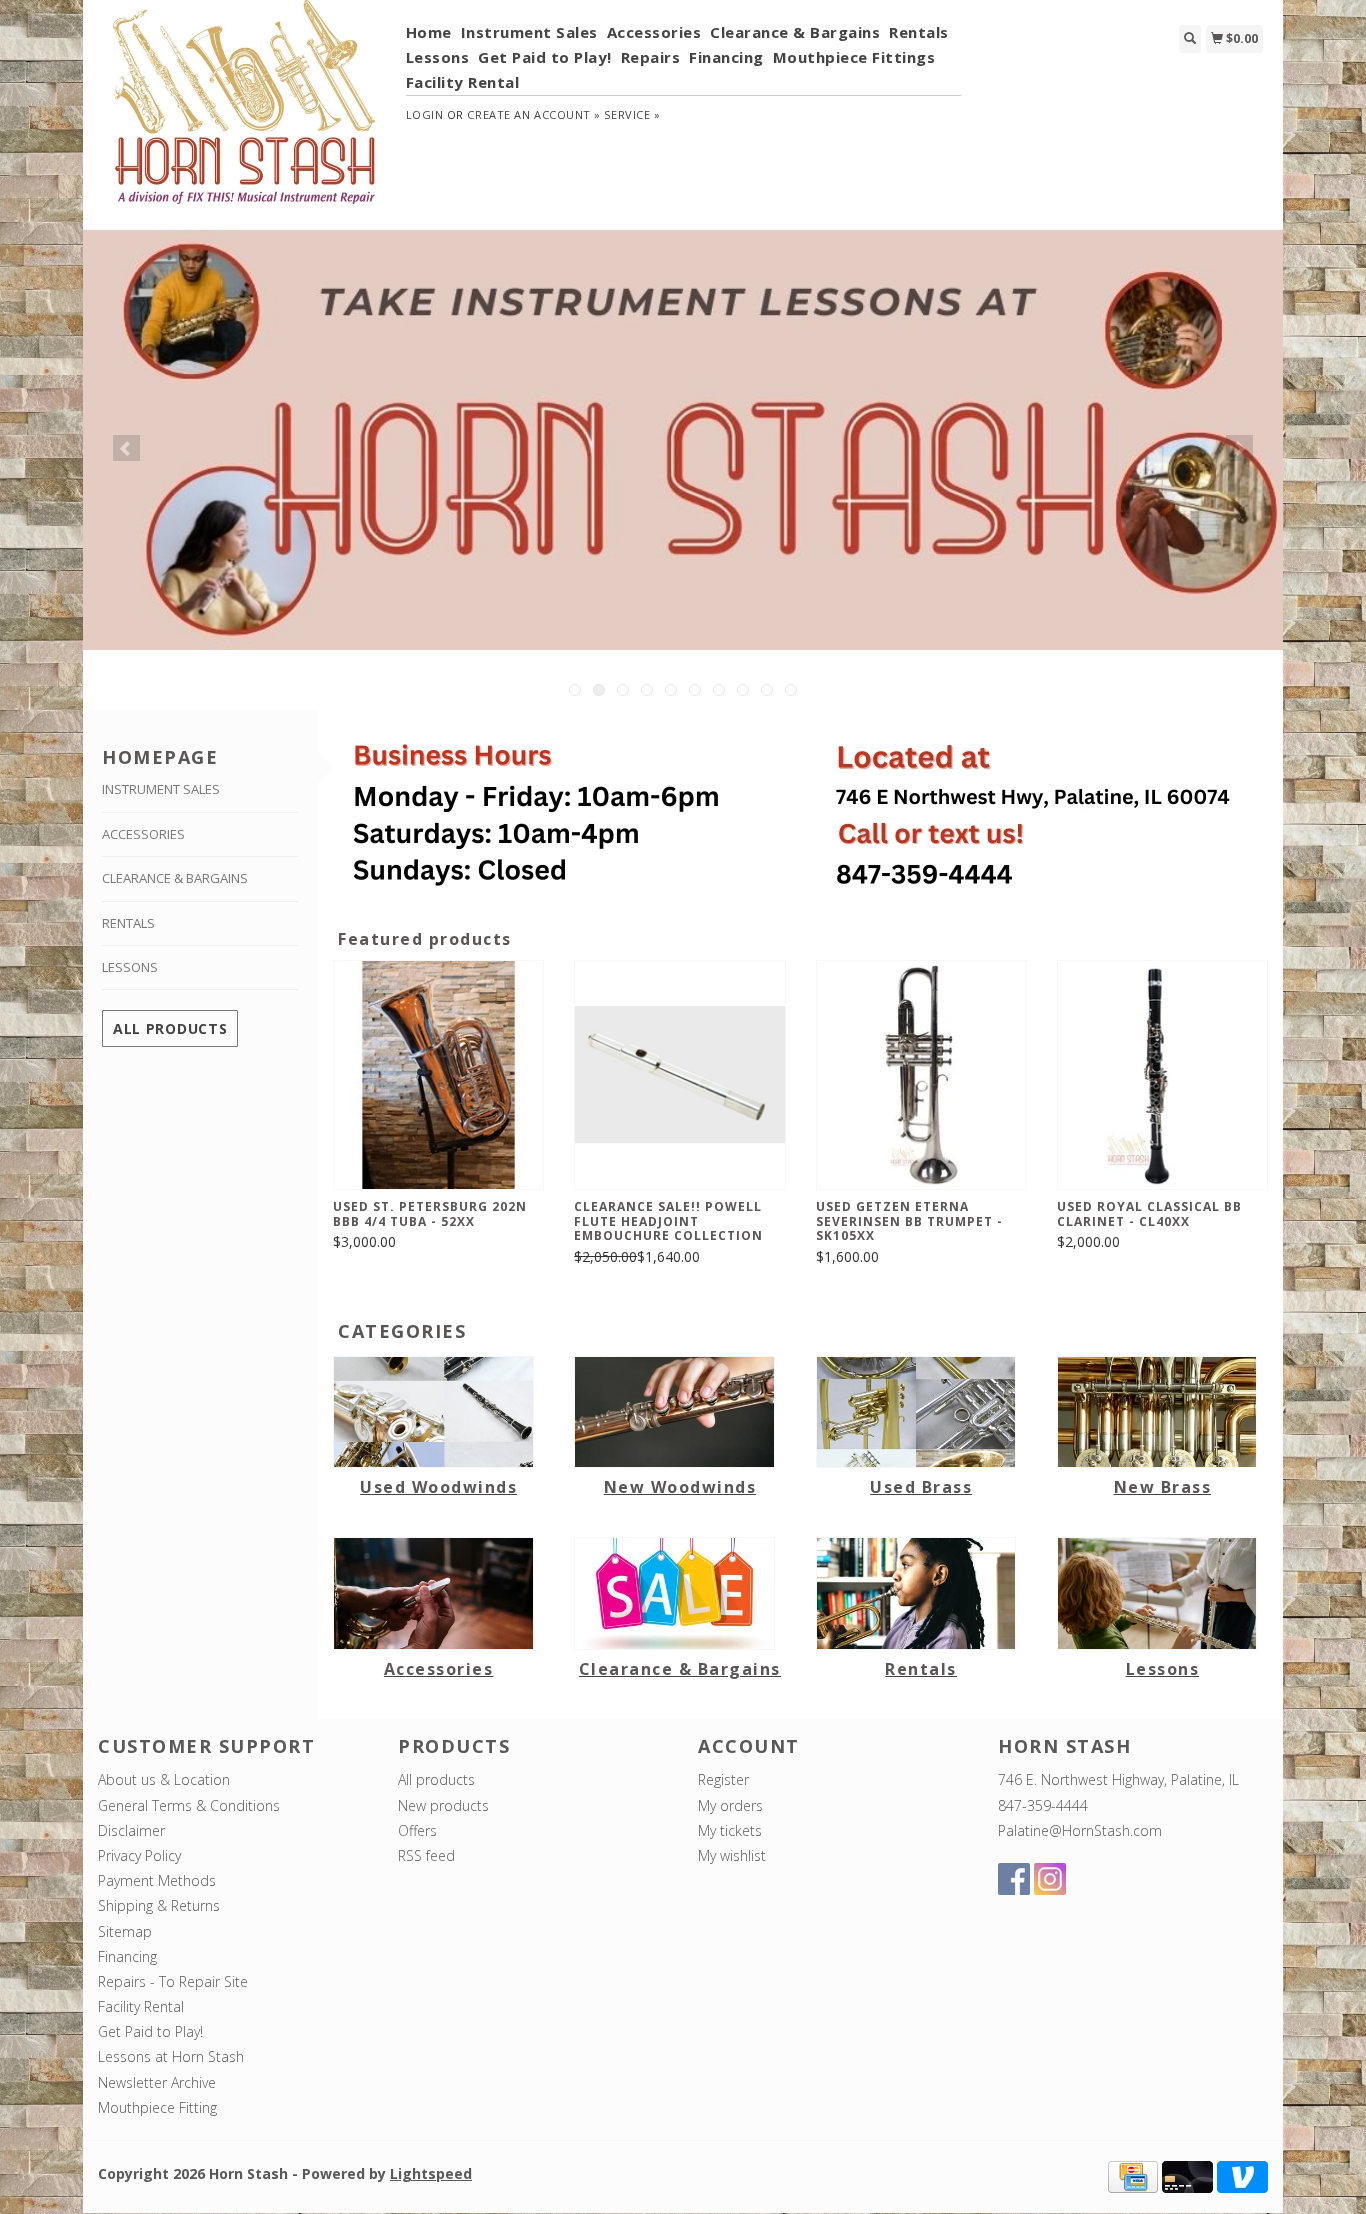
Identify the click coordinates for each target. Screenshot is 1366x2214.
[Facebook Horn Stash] (1014, 1879)
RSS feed (426, 1855)
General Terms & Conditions (189, 1805)
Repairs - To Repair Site (173, 1981)
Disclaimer (131, 1830)
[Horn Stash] (244, 113)
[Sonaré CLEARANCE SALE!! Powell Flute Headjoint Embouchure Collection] (679, 1075)
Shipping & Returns (159, 1905)
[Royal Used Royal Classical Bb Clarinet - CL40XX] (1162, 1075)
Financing (726, 57)
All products (170, 1028)
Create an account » (533, 114)
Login (425, 114)
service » (632, 114)
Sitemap (125, 1931)
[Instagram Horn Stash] (1050, 1879)
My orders (730, 1805)
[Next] (1239, 448)
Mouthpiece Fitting (157, 2107)
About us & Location (164, 1779)
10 (791, 690)
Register (723, 1779)
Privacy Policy (139, 1855)
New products (443, 1805)
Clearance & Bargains (795, 32)
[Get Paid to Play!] (683, 440)
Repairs (651, 57)
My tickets (730, 1830)
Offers (417, 1830)
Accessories (654, 32)
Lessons (438, 57)
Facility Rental (463, 82)
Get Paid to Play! (545, 57)
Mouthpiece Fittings (854, 57)
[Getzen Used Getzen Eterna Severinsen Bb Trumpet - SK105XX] (921, 1075)
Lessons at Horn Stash (171, 2056)
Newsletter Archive (157, 2082)
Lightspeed (431, 2173)
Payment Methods (157, 1880)
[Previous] (126, 448)
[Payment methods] (1133, 2175)
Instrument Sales (529, 32)
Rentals (919, 32)
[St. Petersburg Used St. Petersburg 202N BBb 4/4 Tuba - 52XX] (438, 1075)
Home (429, 32)
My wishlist (732, 1855)
